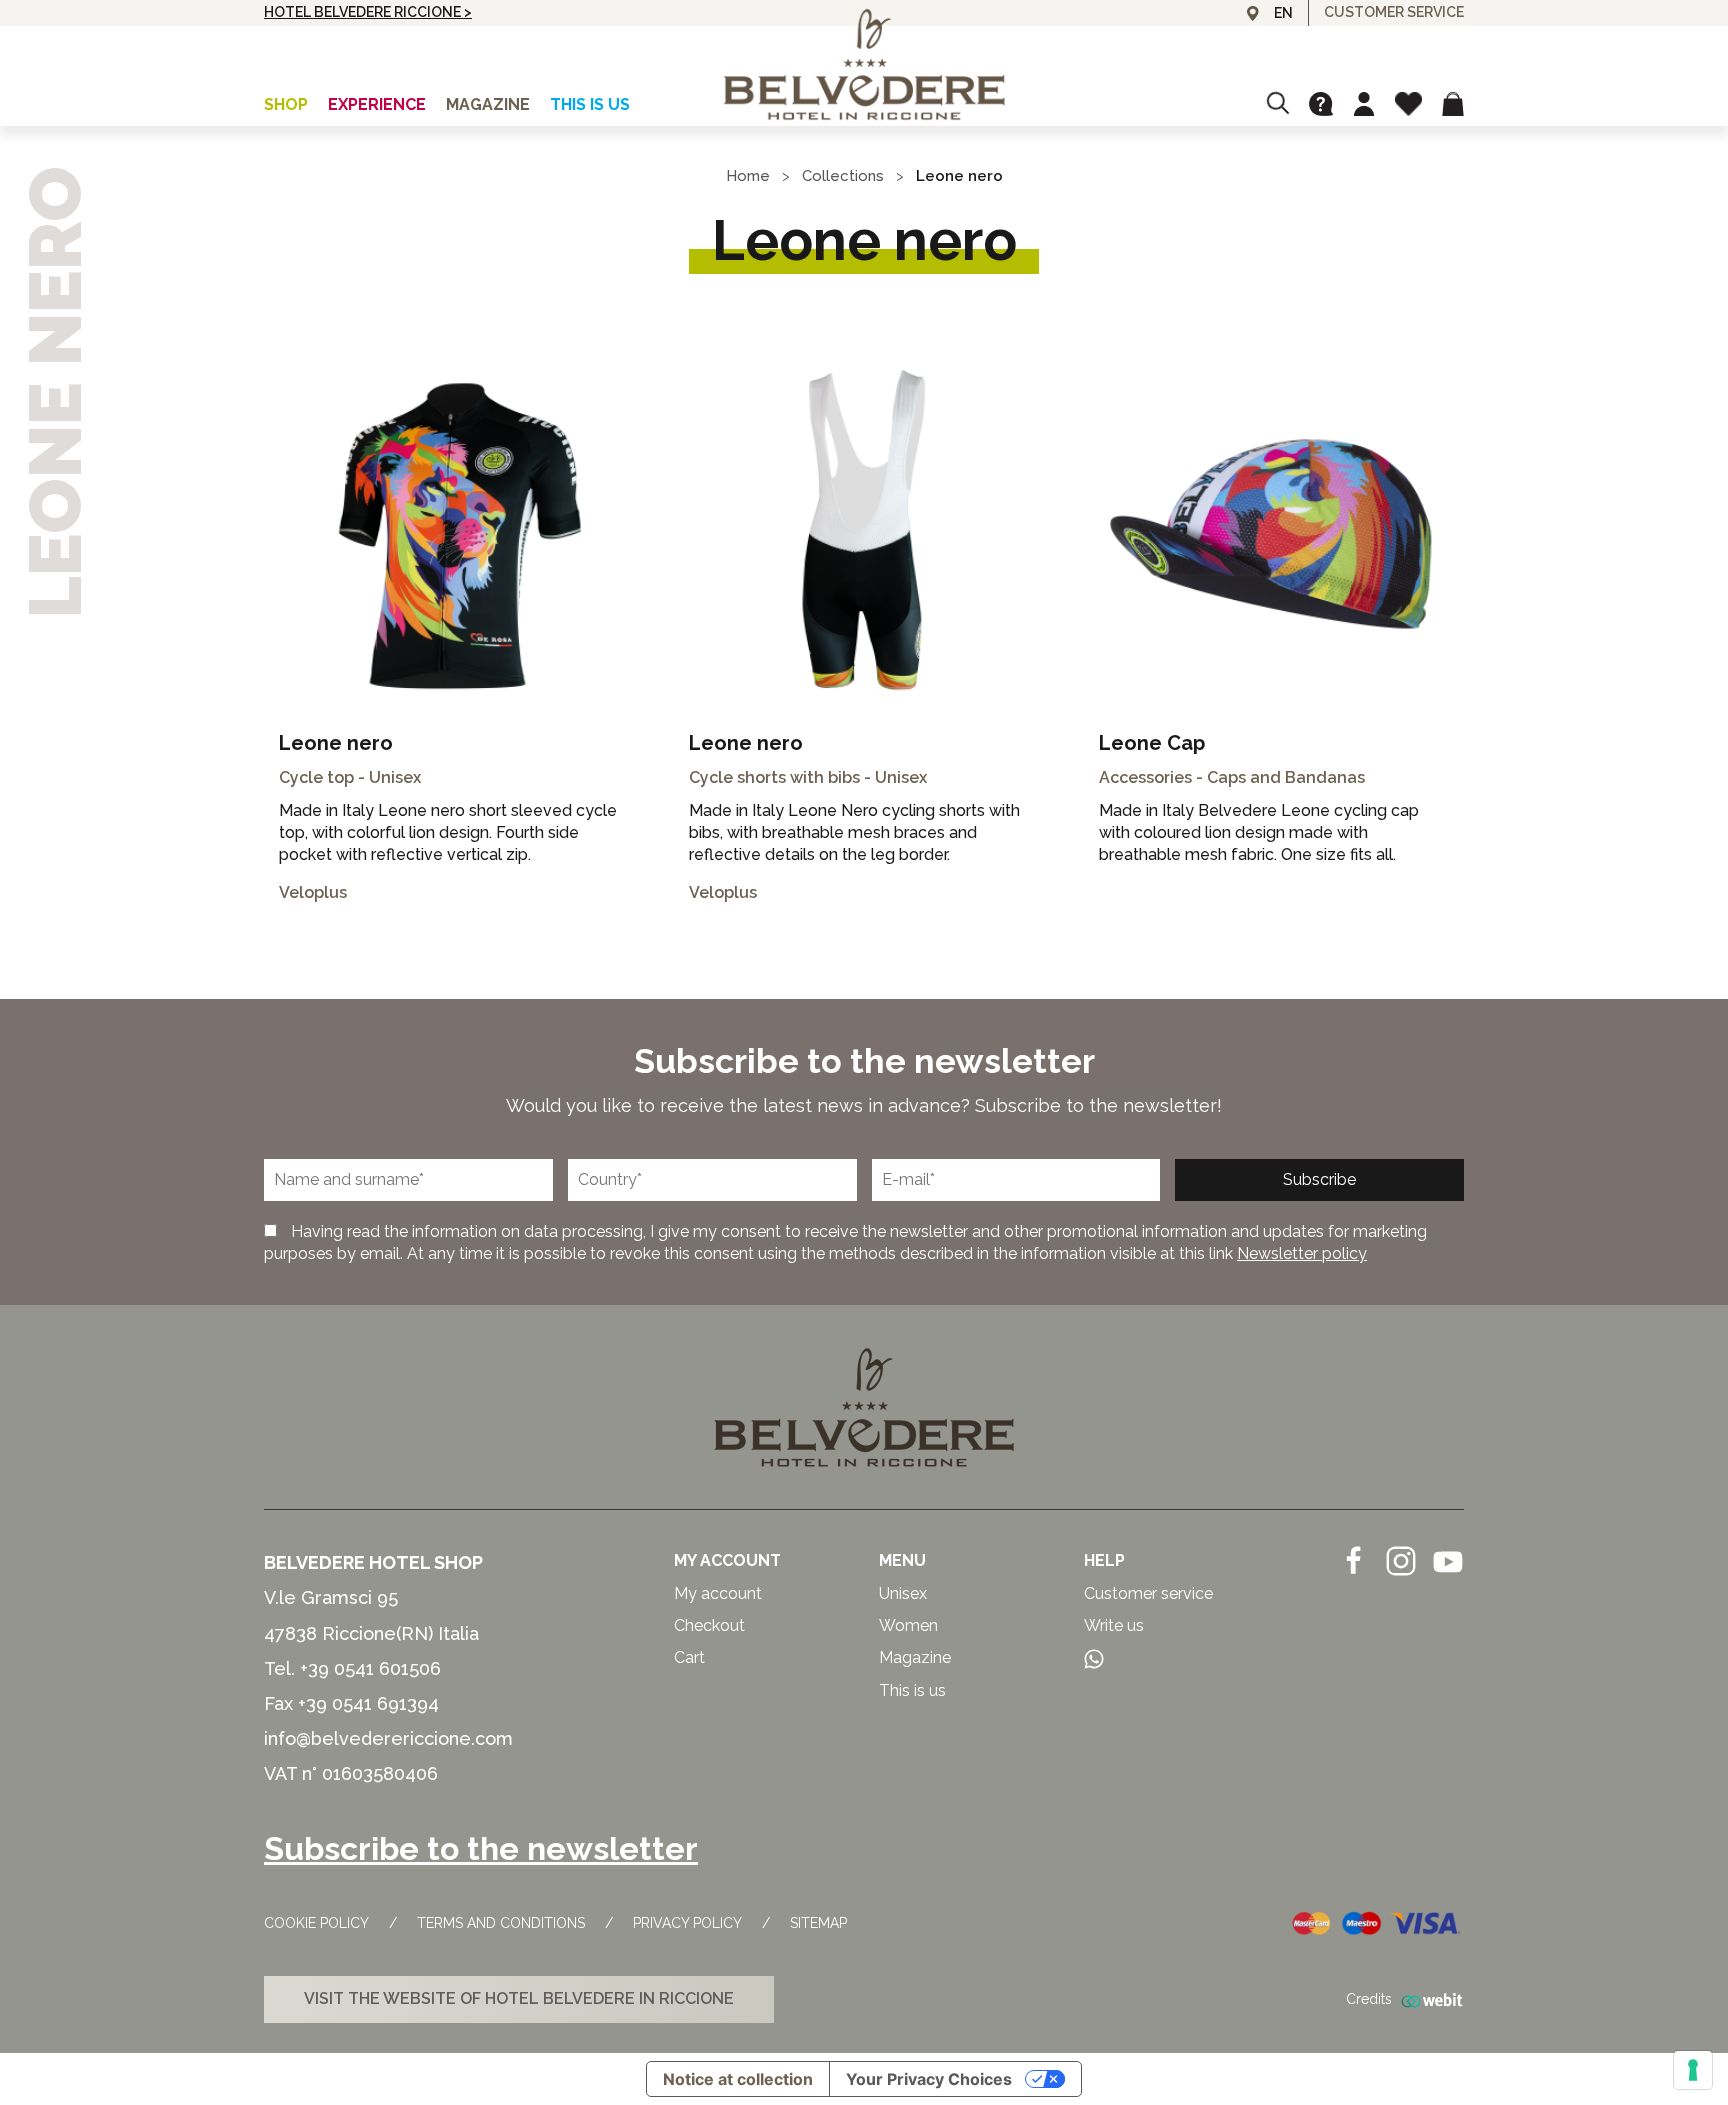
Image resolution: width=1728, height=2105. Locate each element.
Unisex (903, 1593)
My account (718, 1593)
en (1283, 13)
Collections (843, 176)
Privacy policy (687, 1923)
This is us (590, 104)
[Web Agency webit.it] (1428, 1999)
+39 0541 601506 (370, 1668)
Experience (377, 104)
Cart (689, 1657)
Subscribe (1319, 1179)
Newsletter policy (1302, 1253)
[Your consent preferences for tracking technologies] (1693, 2070)
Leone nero (336, 743)
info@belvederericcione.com (388, 1738)
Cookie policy (316, 1923)
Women (908, 1625)
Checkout (709, 1625)
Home (748, 176)
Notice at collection (738, 2079)
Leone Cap (1152, 743)
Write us (1114, 1625)
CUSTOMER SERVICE (1394, 12)
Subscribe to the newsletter (481, 1848)
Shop (286, 104)
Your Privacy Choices (929, 2079)
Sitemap (818, 1923)
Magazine (488, 104)
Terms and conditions (501, 1923)
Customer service (1148, 1593)
